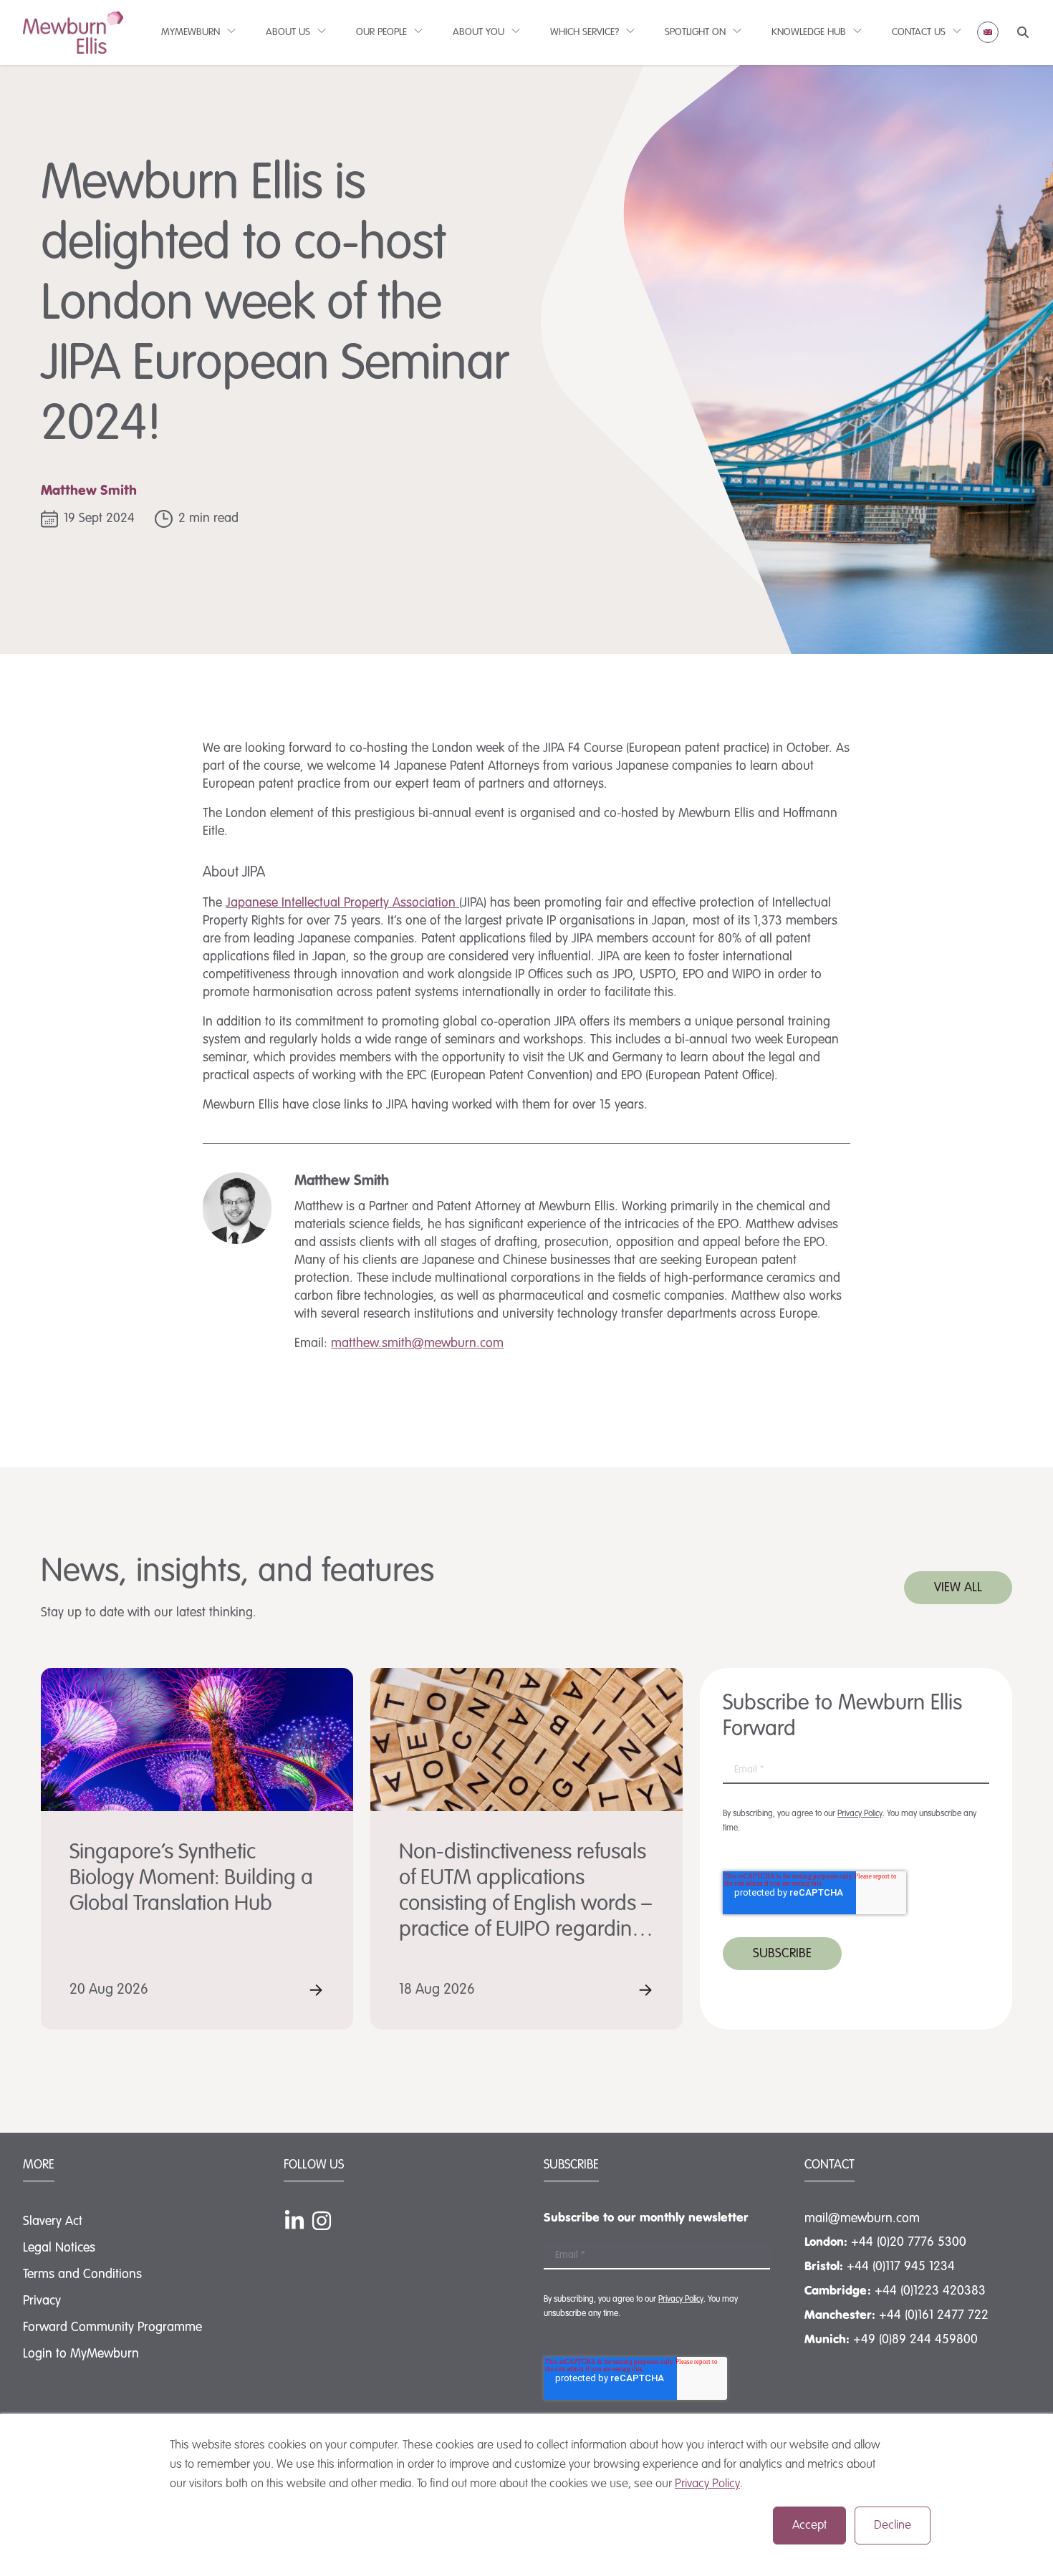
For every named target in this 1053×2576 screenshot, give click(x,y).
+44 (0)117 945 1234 (901, 2267)
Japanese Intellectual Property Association (342, 903)
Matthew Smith (89, 491)
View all (958, 1588)
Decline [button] (893, 2526)
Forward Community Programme (112, 2327)
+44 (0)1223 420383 (930, 2291)
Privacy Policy (707, 2484)
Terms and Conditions (82, 2274)
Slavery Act (53, 2222)
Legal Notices (59, 2248)
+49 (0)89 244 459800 (915, 2340)
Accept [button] (809, 2526)
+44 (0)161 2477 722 (934, 2315)
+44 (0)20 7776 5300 (909, 2242)
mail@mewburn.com (862, 2219)
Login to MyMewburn (81, 2354)
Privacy (42, 2301)
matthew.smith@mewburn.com (417, 1344)
